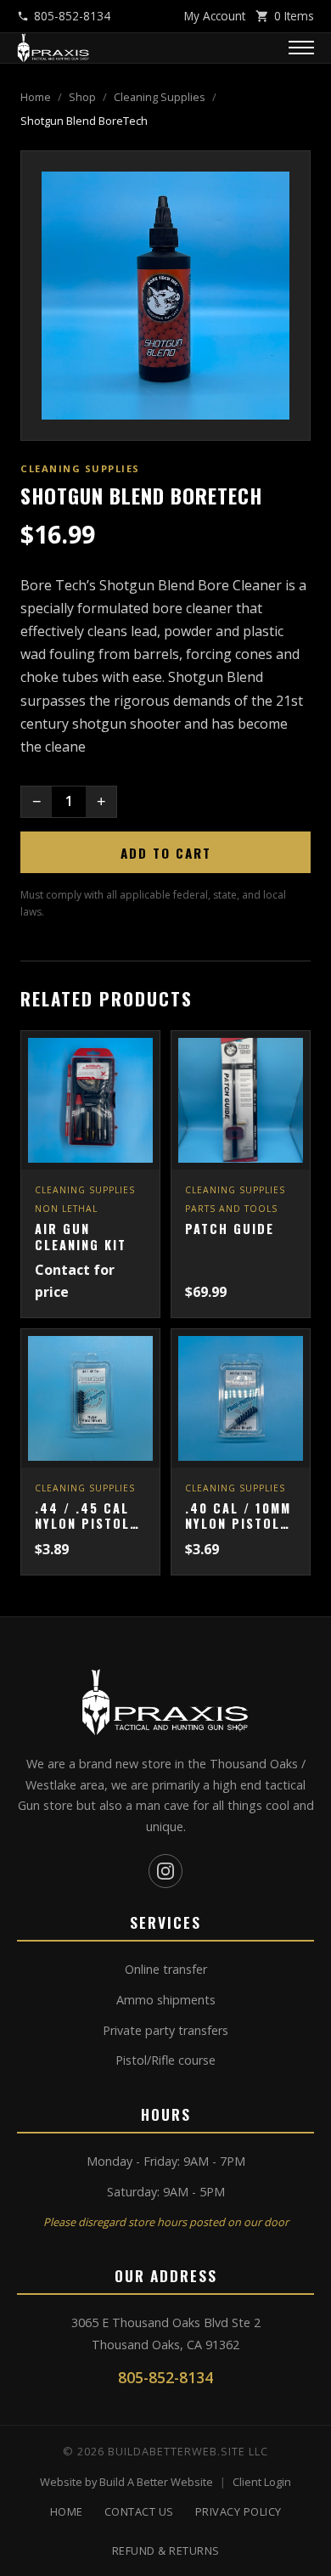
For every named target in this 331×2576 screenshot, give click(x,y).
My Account (215, 16)
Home (36, 97)
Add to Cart (166, 853)
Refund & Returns (166, 2551)
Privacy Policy (238, 2511)
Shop (82, 97)
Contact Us (139, 2511)
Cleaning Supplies (160, 97)
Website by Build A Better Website (126, 2482)
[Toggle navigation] (301, 48)
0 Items (294, 16)
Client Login (262, 2482)
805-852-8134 (72, 16)
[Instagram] (165, 1871)
